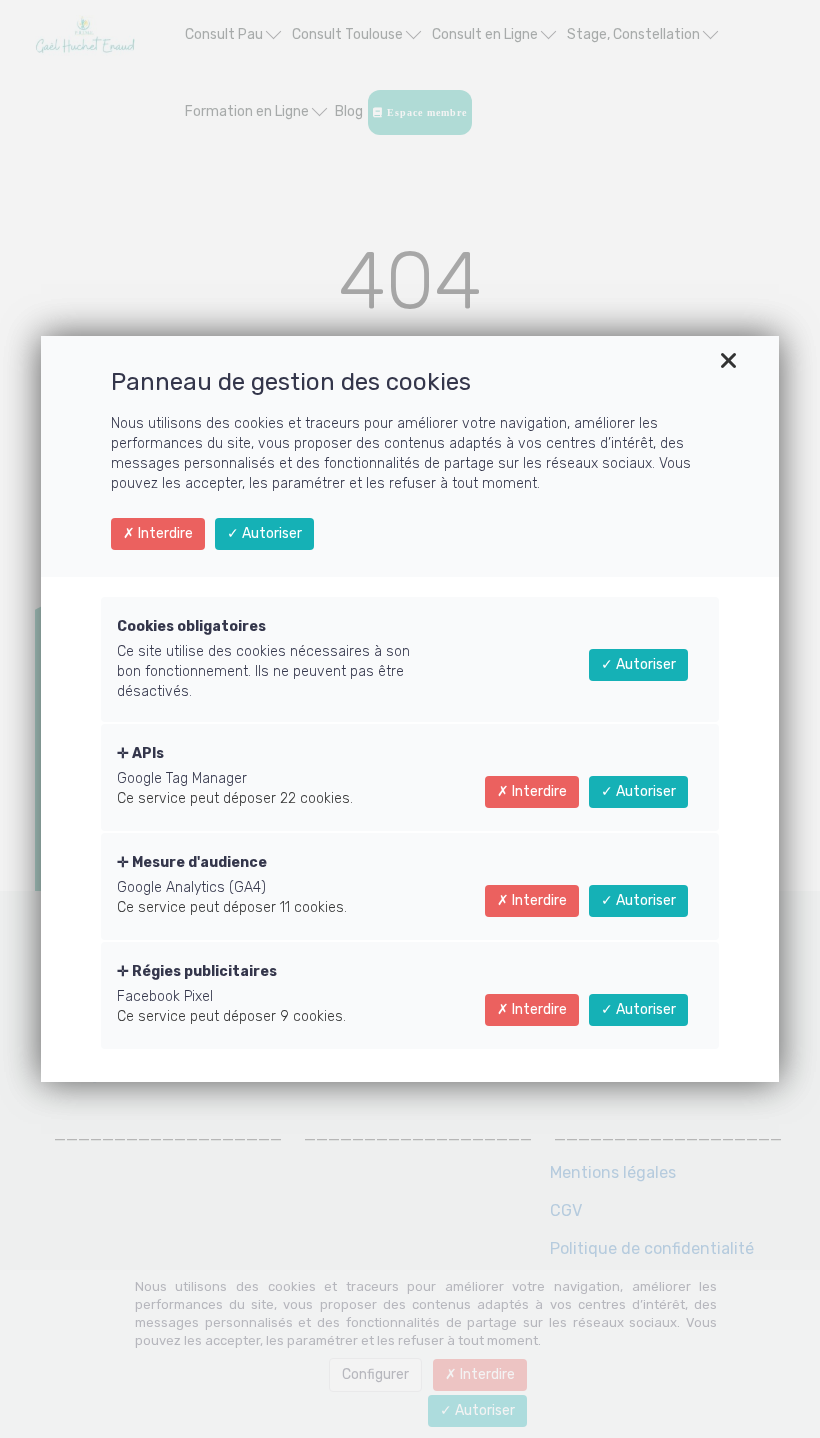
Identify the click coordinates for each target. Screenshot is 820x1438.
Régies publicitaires (203, 971)
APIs (146, 753)
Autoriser (270, 533)
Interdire (164, 533)
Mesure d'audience (198, 862)
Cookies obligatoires (191, 626)
